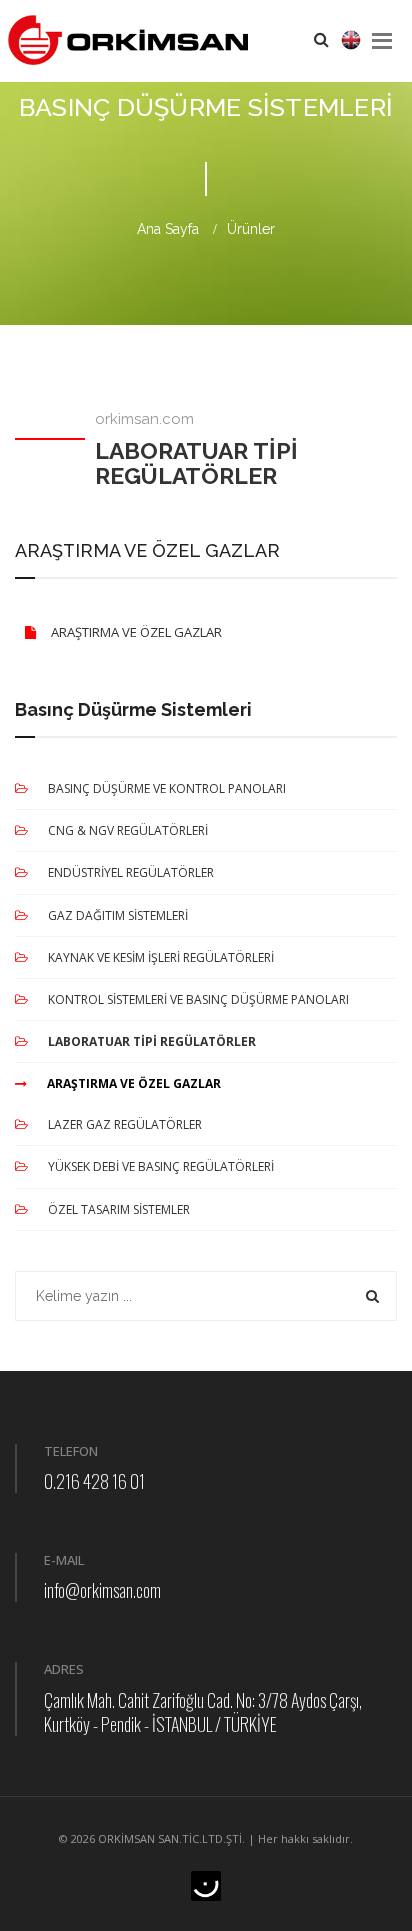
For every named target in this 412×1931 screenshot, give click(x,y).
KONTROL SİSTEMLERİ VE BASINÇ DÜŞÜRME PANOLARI (198, 999)
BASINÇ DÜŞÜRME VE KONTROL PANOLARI (167, 788)
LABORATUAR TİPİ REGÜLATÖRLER (152, 1041)
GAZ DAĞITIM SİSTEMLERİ (118, 915)
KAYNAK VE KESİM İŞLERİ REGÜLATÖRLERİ (161, 957)
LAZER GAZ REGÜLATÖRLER (125, 1124)
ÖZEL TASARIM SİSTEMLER (119, 1209)
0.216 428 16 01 (94, 1481)
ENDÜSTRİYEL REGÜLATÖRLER (131, 872)
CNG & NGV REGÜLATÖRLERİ (128, 830)
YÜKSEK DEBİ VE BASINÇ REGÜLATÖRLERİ (161, 1166)
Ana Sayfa (168, 229)
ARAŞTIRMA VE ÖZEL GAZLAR (136, 632)
